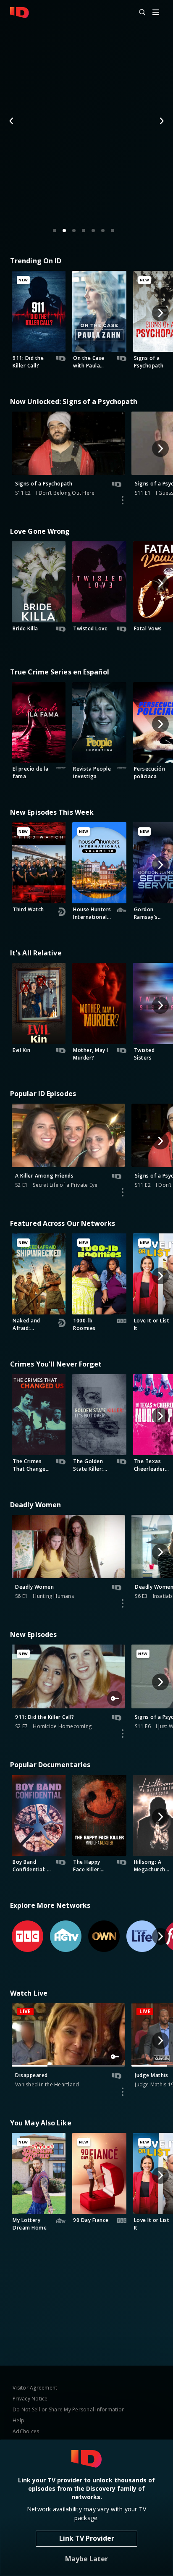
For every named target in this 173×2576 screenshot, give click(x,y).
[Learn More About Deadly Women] (123, 1603)
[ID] (20, 13)
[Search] (139, 13)
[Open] (156, 13)
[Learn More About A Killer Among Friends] (123, 1192)
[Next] (161, 121)
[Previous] (12, 121)
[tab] (55, 231)
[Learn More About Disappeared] (123, 2092)
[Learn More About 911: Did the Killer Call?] (123, 1734)
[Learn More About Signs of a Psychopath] (123, 500)
